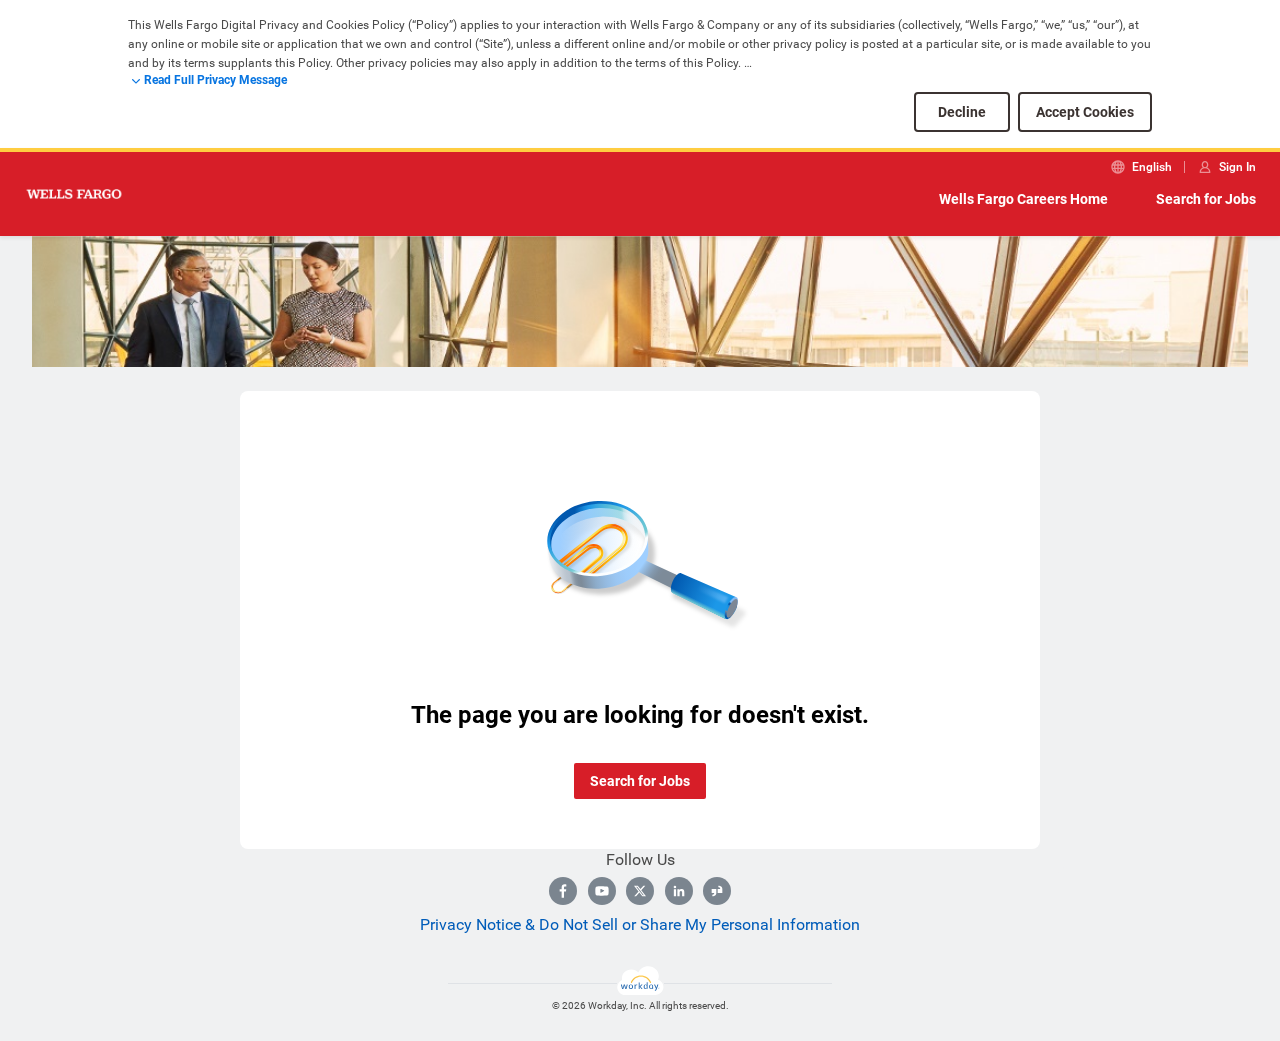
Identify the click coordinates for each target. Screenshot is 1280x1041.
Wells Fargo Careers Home (1023, 199)
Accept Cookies (1085, 112)
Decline (962, 112)
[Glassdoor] (717, 891)
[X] (640, 891)
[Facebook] (563, 891)
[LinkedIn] (679, 891)
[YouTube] (602, 891)
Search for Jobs (1206, 199)
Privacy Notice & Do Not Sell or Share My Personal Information (640, 924)
